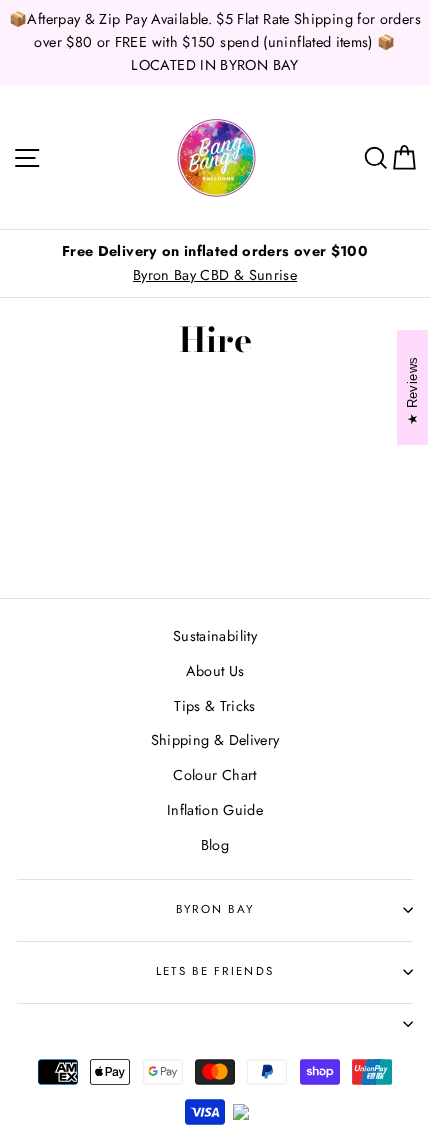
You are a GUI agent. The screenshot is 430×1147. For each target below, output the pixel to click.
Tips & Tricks (215, 706)
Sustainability (215, 636)
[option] (215, 263)
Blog (215, 845)
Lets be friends (215, 971)
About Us (215, 671)
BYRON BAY (215, 909)
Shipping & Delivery (215, 740)
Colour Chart (214, 775)
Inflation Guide (215, 810)
